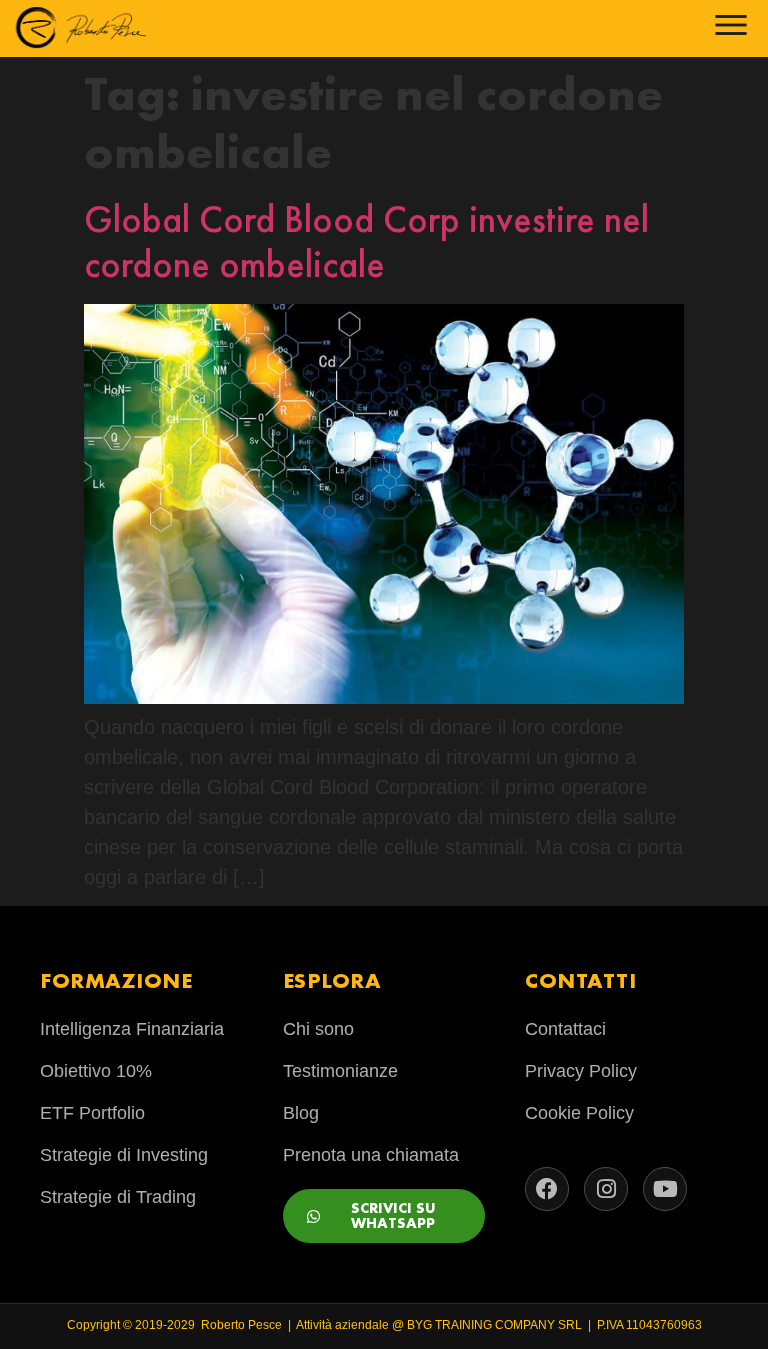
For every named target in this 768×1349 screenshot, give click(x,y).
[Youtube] (665, 1189)
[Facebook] (547, 1189)
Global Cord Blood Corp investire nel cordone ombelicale (366, 242)
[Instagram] (606, 1189)
